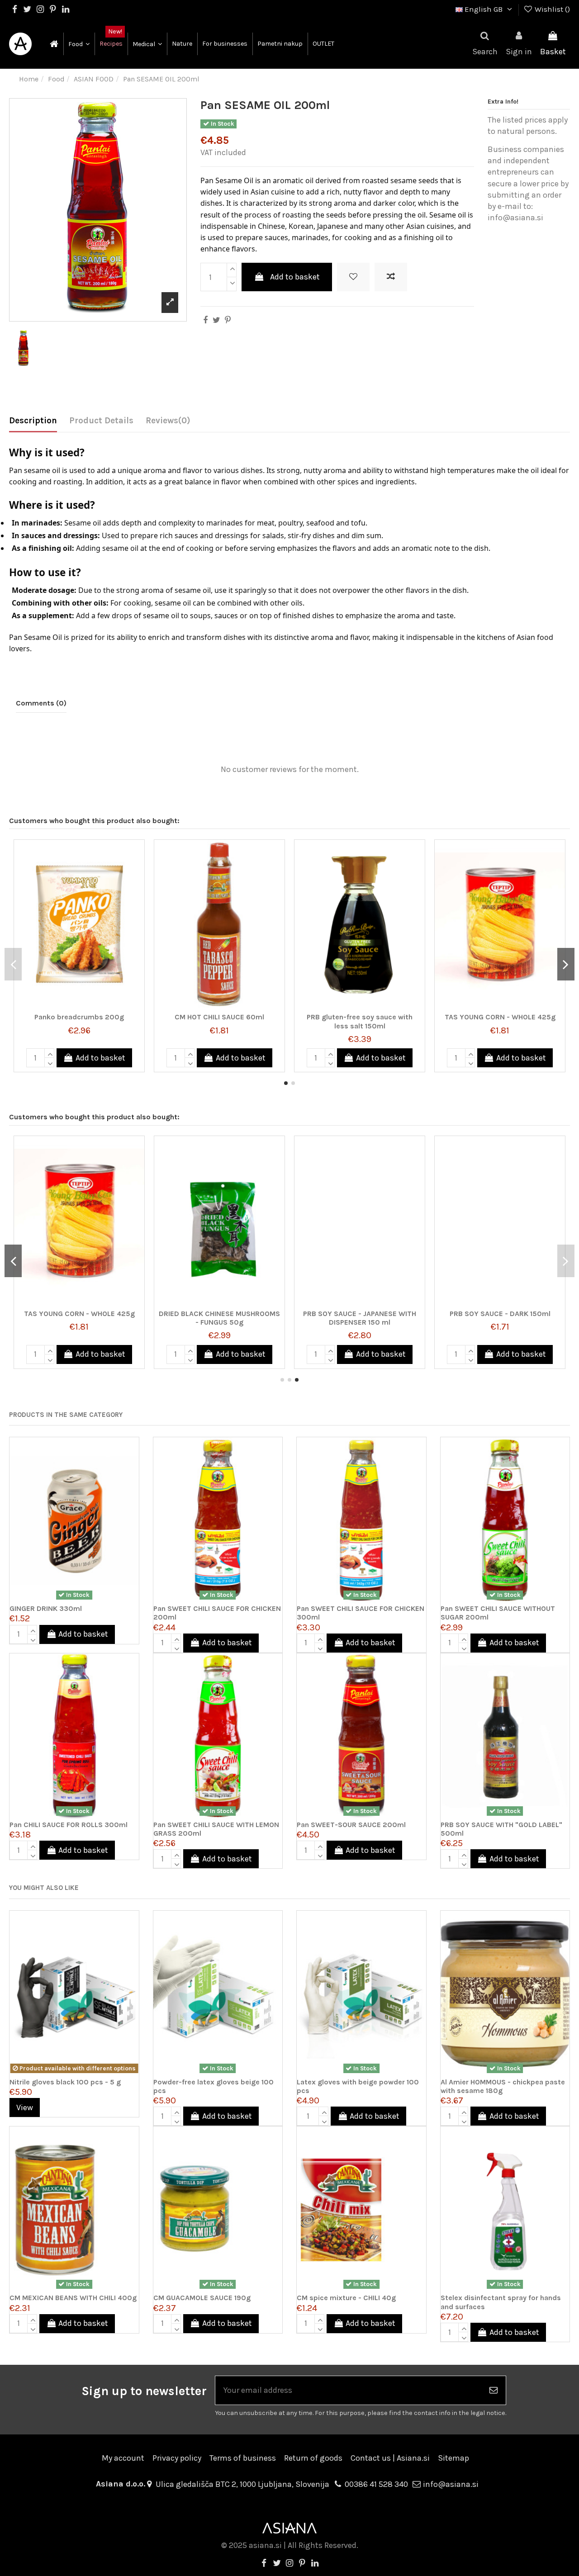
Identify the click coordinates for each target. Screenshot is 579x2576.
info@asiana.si (451, 2484)
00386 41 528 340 (376, 2484)
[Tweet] (216, 320)
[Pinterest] (228, 320)
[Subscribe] (494, 2390)
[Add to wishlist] (353, 277)
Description (33, 421)
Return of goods (313, 2458)
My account (123, 2458)
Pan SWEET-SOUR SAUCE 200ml (351, 1825)
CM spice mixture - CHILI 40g (346, 2298)
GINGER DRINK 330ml (46, 1608)
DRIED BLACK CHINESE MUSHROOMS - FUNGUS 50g (219, 1318)
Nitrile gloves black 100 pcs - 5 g (65, 2082)
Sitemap (453, 2458)
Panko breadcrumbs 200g (79, 1017)
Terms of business (243, 2458)
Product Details (101, 421)
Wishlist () (551, 9)
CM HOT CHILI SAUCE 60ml (219, 1017)
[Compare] (137, 873)
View (25, 2107)
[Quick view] (137, 891)
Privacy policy (177, 2458)
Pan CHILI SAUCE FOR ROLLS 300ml (69, 1825)
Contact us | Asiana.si (390, 2458)
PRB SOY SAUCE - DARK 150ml (500, 1314)
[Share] (205, 320)
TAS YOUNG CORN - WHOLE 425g (500, 1017)
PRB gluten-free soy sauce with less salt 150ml (360, 1021)
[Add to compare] (391, 277)
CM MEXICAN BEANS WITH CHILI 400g (73, 2298)
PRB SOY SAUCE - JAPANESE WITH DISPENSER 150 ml (360, 1318)
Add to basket (295, 277)
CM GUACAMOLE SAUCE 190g (202, 2298)
